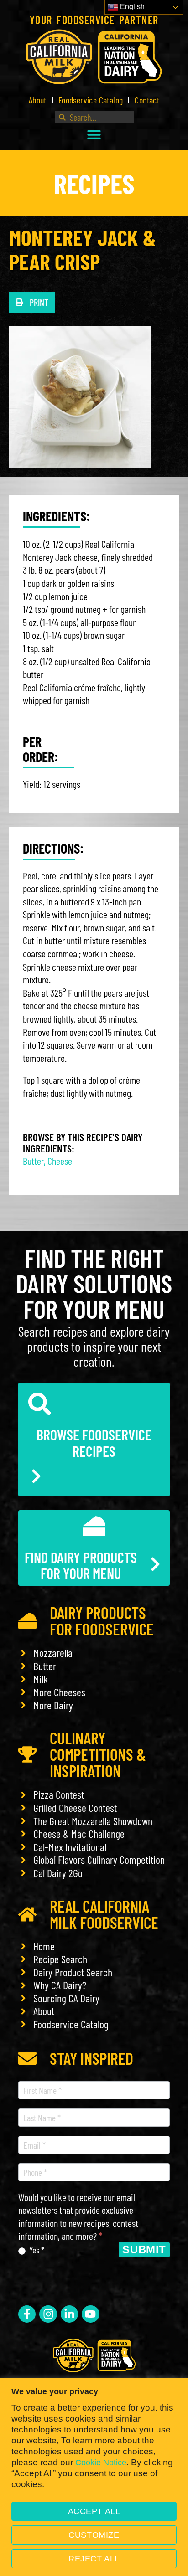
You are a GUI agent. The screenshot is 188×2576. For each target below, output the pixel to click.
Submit (144, 2250)
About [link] (38, 100)
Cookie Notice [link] (101, 2463)
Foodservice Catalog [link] (91, 100)
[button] (94, 134)
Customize (94, 2535)
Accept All (94, 2511)
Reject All (94, 2559)
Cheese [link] (60, 1161)
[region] (94, 2477)
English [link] (131, 7)
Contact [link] (147, 100)
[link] (94, 57)
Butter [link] (33, 1161)
